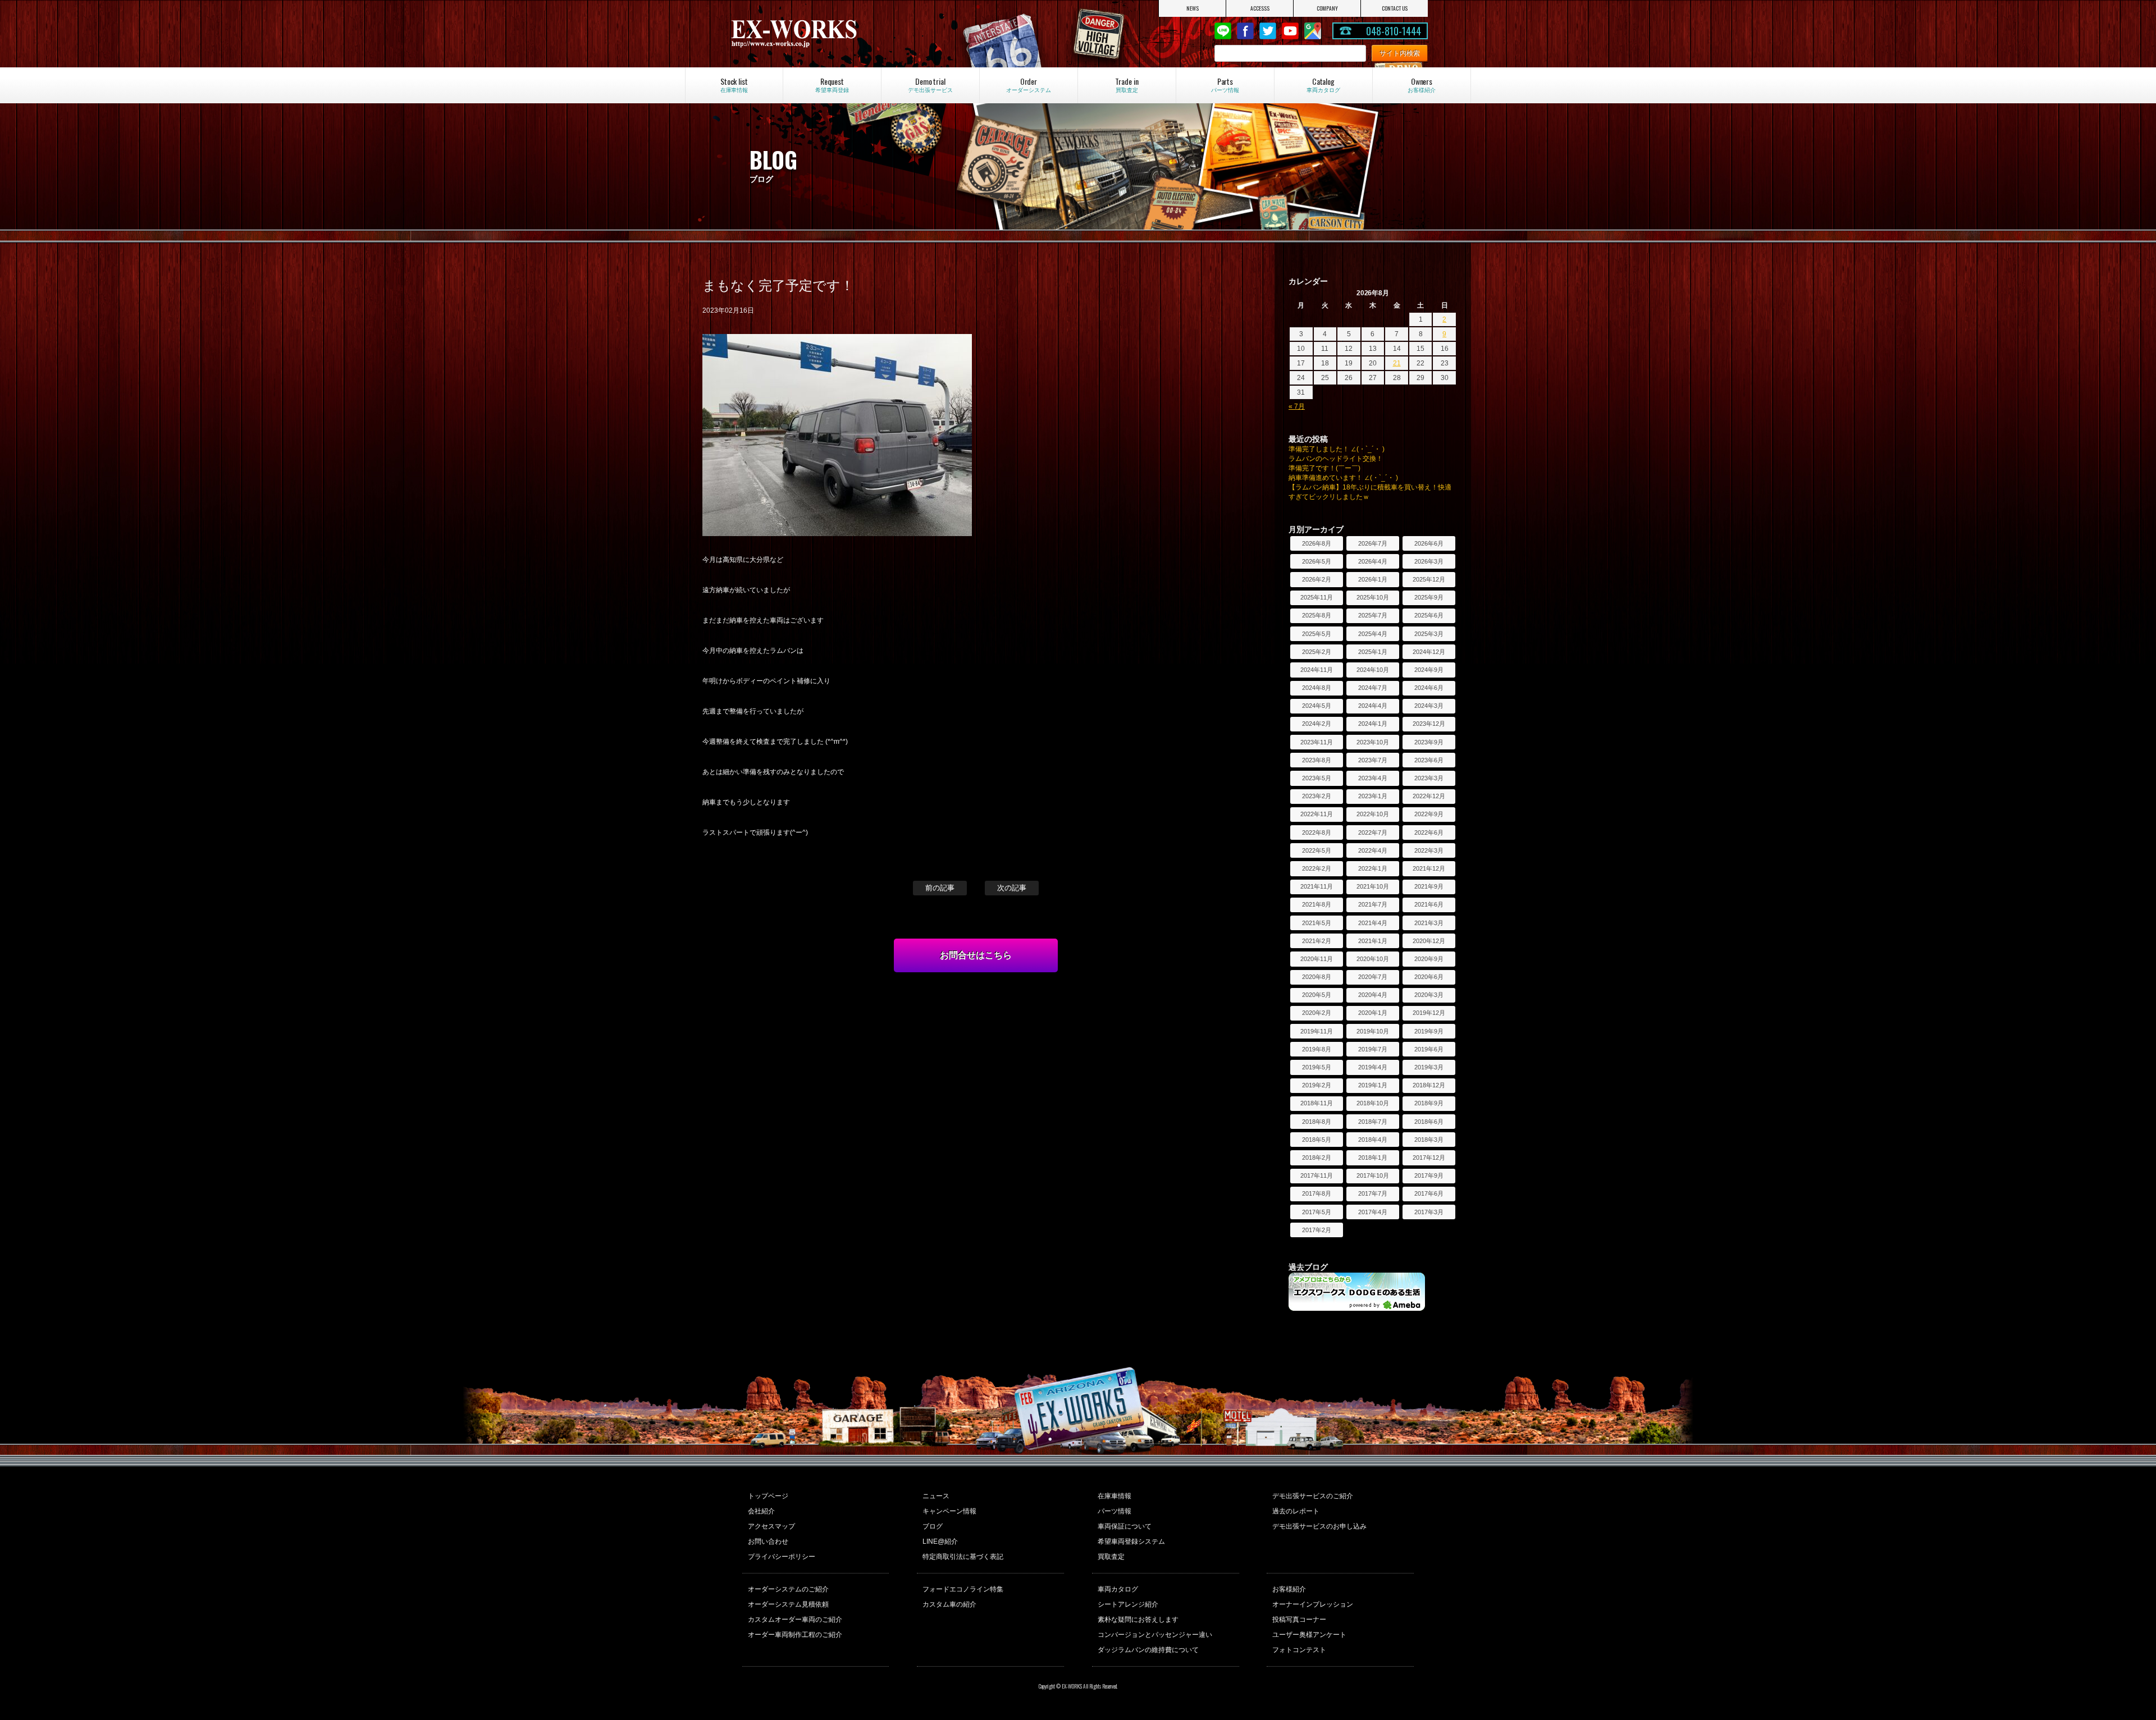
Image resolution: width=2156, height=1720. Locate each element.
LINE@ (1223, 31)
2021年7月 (1373, 904)
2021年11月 (1317, 886)
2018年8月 (1317, 1122)
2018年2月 (1317, 1158)
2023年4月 (1373, 778)
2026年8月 (1317, 543)
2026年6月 (1429, 543)
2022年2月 (1317, 868)
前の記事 (940, 888)
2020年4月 (1373, 995)
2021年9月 (1429, 886)
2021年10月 (1373, 886)
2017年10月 (1373, 1175)
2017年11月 (1317, 1175)
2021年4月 (1373, 923)
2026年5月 (1317, 561)
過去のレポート (1296, 1511)
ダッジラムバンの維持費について (1148, 1650)
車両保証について (1125, 1526)
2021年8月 (1317, 904)
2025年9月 (1429, 597)
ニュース (936, 1496)
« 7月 (1297, 406)
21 (1397, 363)
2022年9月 (1429, 814)
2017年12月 (1429, 1158)
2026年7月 (1373, 543)
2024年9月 (1429, 670)
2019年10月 (1373, 1031)
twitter (1268, 31)
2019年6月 (1429, 1049)
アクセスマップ (771, 1526)
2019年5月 (1317, 1067)
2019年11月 (1317, 1031)
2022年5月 (1317, 850)
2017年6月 (1429, 1193)
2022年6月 (1429, 832)
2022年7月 (1373, 832)
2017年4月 (1373, 1212)
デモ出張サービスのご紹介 (1313, 1496)
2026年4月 (1373, 561)
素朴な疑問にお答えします (1138, 1620)
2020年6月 (1429, 977)
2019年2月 (1317, 1085)
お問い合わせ (768, 1541)
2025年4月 (1373, 634)
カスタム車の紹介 (949, 1604)
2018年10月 (1373, 1103)
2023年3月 (1429, 778)
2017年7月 (1373, 1193)
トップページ (768, 1496)
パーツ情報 (1114, 1511)
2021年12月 (1429, 868)
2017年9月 (1429, 1175)
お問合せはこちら (976, 955)
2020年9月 (1429, 959)
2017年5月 (1317, 1212)
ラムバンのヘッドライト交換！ (1336, 459)
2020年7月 (1373, 977)
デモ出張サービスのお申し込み (1319, 1526)
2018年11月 (1317, 1103)
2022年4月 (1373, 850)
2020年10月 (1373, 959)
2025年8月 (1317, 615)
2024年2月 (1317, 724)
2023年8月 (1317, 760)
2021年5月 (1317, 923)
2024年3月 (1429, 706)
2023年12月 (1429, 724)
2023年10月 (1373, 742)
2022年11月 (1317, 814)
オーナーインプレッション (1313, 1604)
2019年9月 (1429, 1031)
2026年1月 (1373, 579)
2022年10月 (1373, 814)
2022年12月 (1429, 796)
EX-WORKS (833, 34)
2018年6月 (1429, 1122)
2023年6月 (1429, 760)
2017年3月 (1429, 1212)
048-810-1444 (1394, 31)
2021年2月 (1317, 941)
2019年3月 (1429, 1067)
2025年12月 (1429, 579)
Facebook (1245, 31)
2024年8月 (1317, 688)
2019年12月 (1429, 1013)
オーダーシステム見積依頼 (788, 1604)
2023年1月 (1373, 796)
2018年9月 (1429, 1103)
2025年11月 (1317, 597)
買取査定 (1111, 1557)
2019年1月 (1373, 1085)
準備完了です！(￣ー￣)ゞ (1328, 468)
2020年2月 (1317, 1013)
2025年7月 (1373, 615)
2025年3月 (1429, 634)
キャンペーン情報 (949, 1511)
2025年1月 (1373, 652)
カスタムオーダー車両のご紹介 (795, 1620)
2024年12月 (1429, 652)
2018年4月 (1373, 1140)
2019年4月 (1373, 1067)
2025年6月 (1429, 615)
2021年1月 (1373, 941)
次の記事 (1012, 888)
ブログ (933, 1526)
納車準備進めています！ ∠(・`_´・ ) (1343, 478)
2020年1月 (1373, 1013)
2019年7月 (1373, 1049)
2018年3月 (1429, 1140)
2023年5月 (1317, 778)
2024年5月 (1317, 706)
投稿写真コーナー (1299, 1620)
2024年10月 (1373, 670)
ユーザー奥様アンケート (1309, 1635)
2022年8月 (1317, 832)
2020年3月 (1429, 995)
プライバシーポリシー (782, 1557)
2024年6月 (1429, 688)
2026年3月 (1429, 561)
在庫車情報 (1114, 1496)
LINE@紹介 (940, 1541)
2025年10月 (1373, 597)
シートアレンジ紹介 (1128, 1604)
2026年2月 (1317, 579)
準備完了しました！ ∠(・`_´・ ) (1337, 449)
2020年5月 (1317, 995)
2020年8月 (1317, 977)
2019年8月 (1317, 1049)
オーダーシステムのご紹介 (788, 1589)
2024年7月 (1373, 688)
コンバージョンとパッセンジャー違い (1155, 1635)
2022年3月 (1429, 850)
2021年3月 (1429, 923)
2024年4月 (1373, 706)
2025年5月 (1317, 634)
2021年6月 (1429, 904)
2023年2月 (1317, 796)
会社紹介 (761, 1511)
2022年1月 (1373, 868)
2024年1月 (1373, 724)
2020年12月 (1429, 941)
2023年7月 (1373, 760)
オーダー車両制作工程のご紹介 (795, 1635)
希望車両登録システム (1131, 1541)
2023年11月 (1317, 742)
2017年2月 (1317, 1230)
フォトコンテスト (1299, 1650)
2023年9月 (1429, 742)
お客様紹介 (1289, 1589)
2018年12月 (1429, 1085)
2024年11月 (1317, 670)
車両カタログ (1118, 1589)
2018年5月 (1317, 1140)
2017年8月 (1317, 1193)
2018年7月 (1373, 1122)
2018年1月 (1373, 1158)
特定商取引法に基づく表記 (963, 1557)
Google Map (1313, 31)
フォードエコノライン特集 (963, 1589)
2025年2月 (1317, 652)
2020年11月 (1317, 959)
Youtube (1290, 31)
